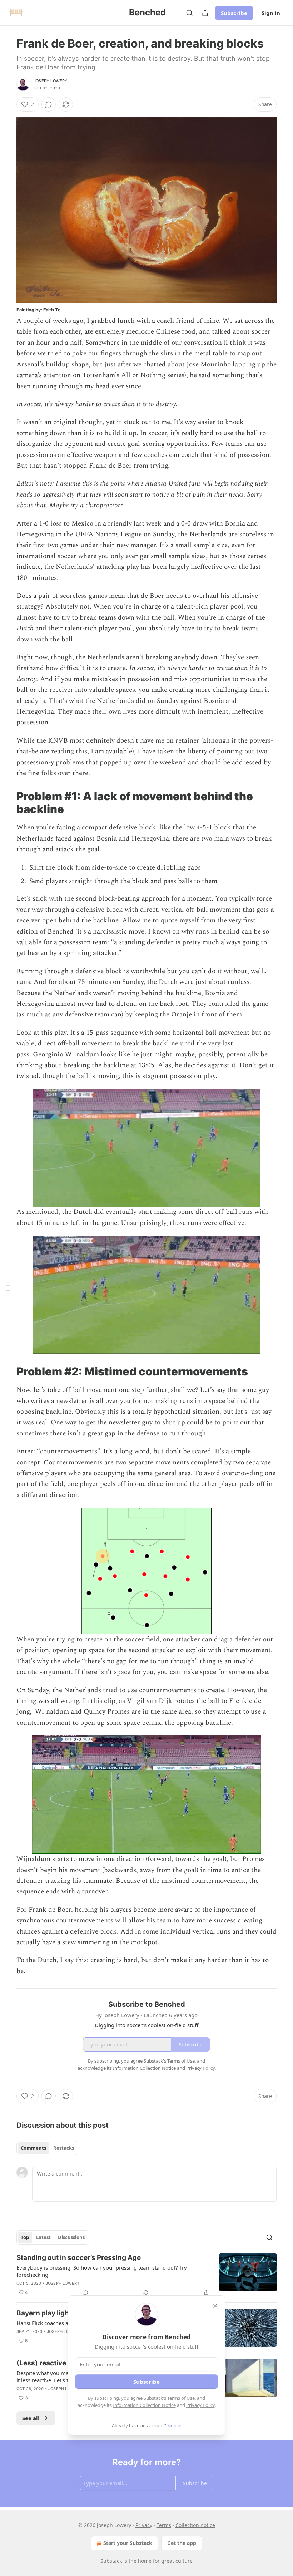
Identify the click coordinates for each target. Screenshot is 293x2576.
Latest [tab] (43, 2237)
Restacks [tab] (64, 2148)
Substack (111, 2561)
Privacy (144, 2525)
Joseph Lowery (51, 81)
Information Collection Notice (144, 2405)
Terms (164, 2525)
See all (31, 2418)
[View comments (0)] (49, 104)
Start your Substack (128, 2543)
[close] (215, 2306)
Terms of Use (181, 2398)
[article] (146, 2275)
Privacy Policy (200, 2405)
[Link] (6, 803)
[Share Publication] (205, 13)
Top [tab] (25, 2237)
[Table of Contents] (8, 1288)
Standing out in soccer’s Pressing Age (79, 2258)
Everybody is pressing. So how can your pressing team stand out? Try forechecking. (102, 2271)
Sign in (271, 13)
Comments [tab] (33, 2148)
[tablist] (47, 2148)
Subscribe (234, 13)
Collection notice (195, 2525)
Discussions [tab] (71, 2237)
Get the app (182, 2543)
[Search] (189, 13)
